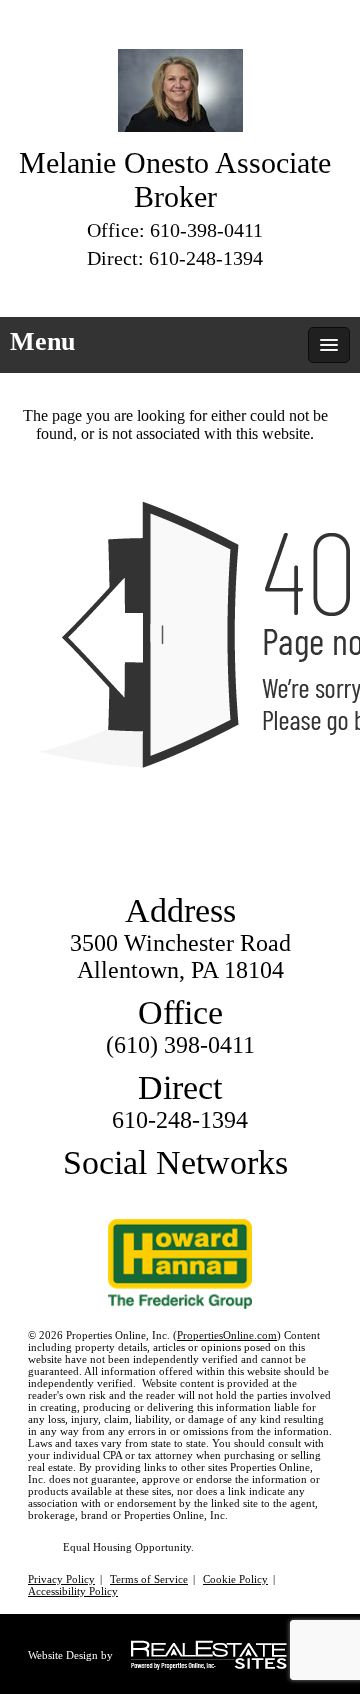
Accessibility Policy (73, 1591)
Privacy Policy (61, 1579)
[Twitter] (122, 289)
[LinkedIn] (194, 289)
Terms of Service (149, 1579)
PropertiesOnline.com (227, 1335)
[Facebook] (158, 289)
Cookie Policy (235, 1579)
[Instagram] (230, 289)
